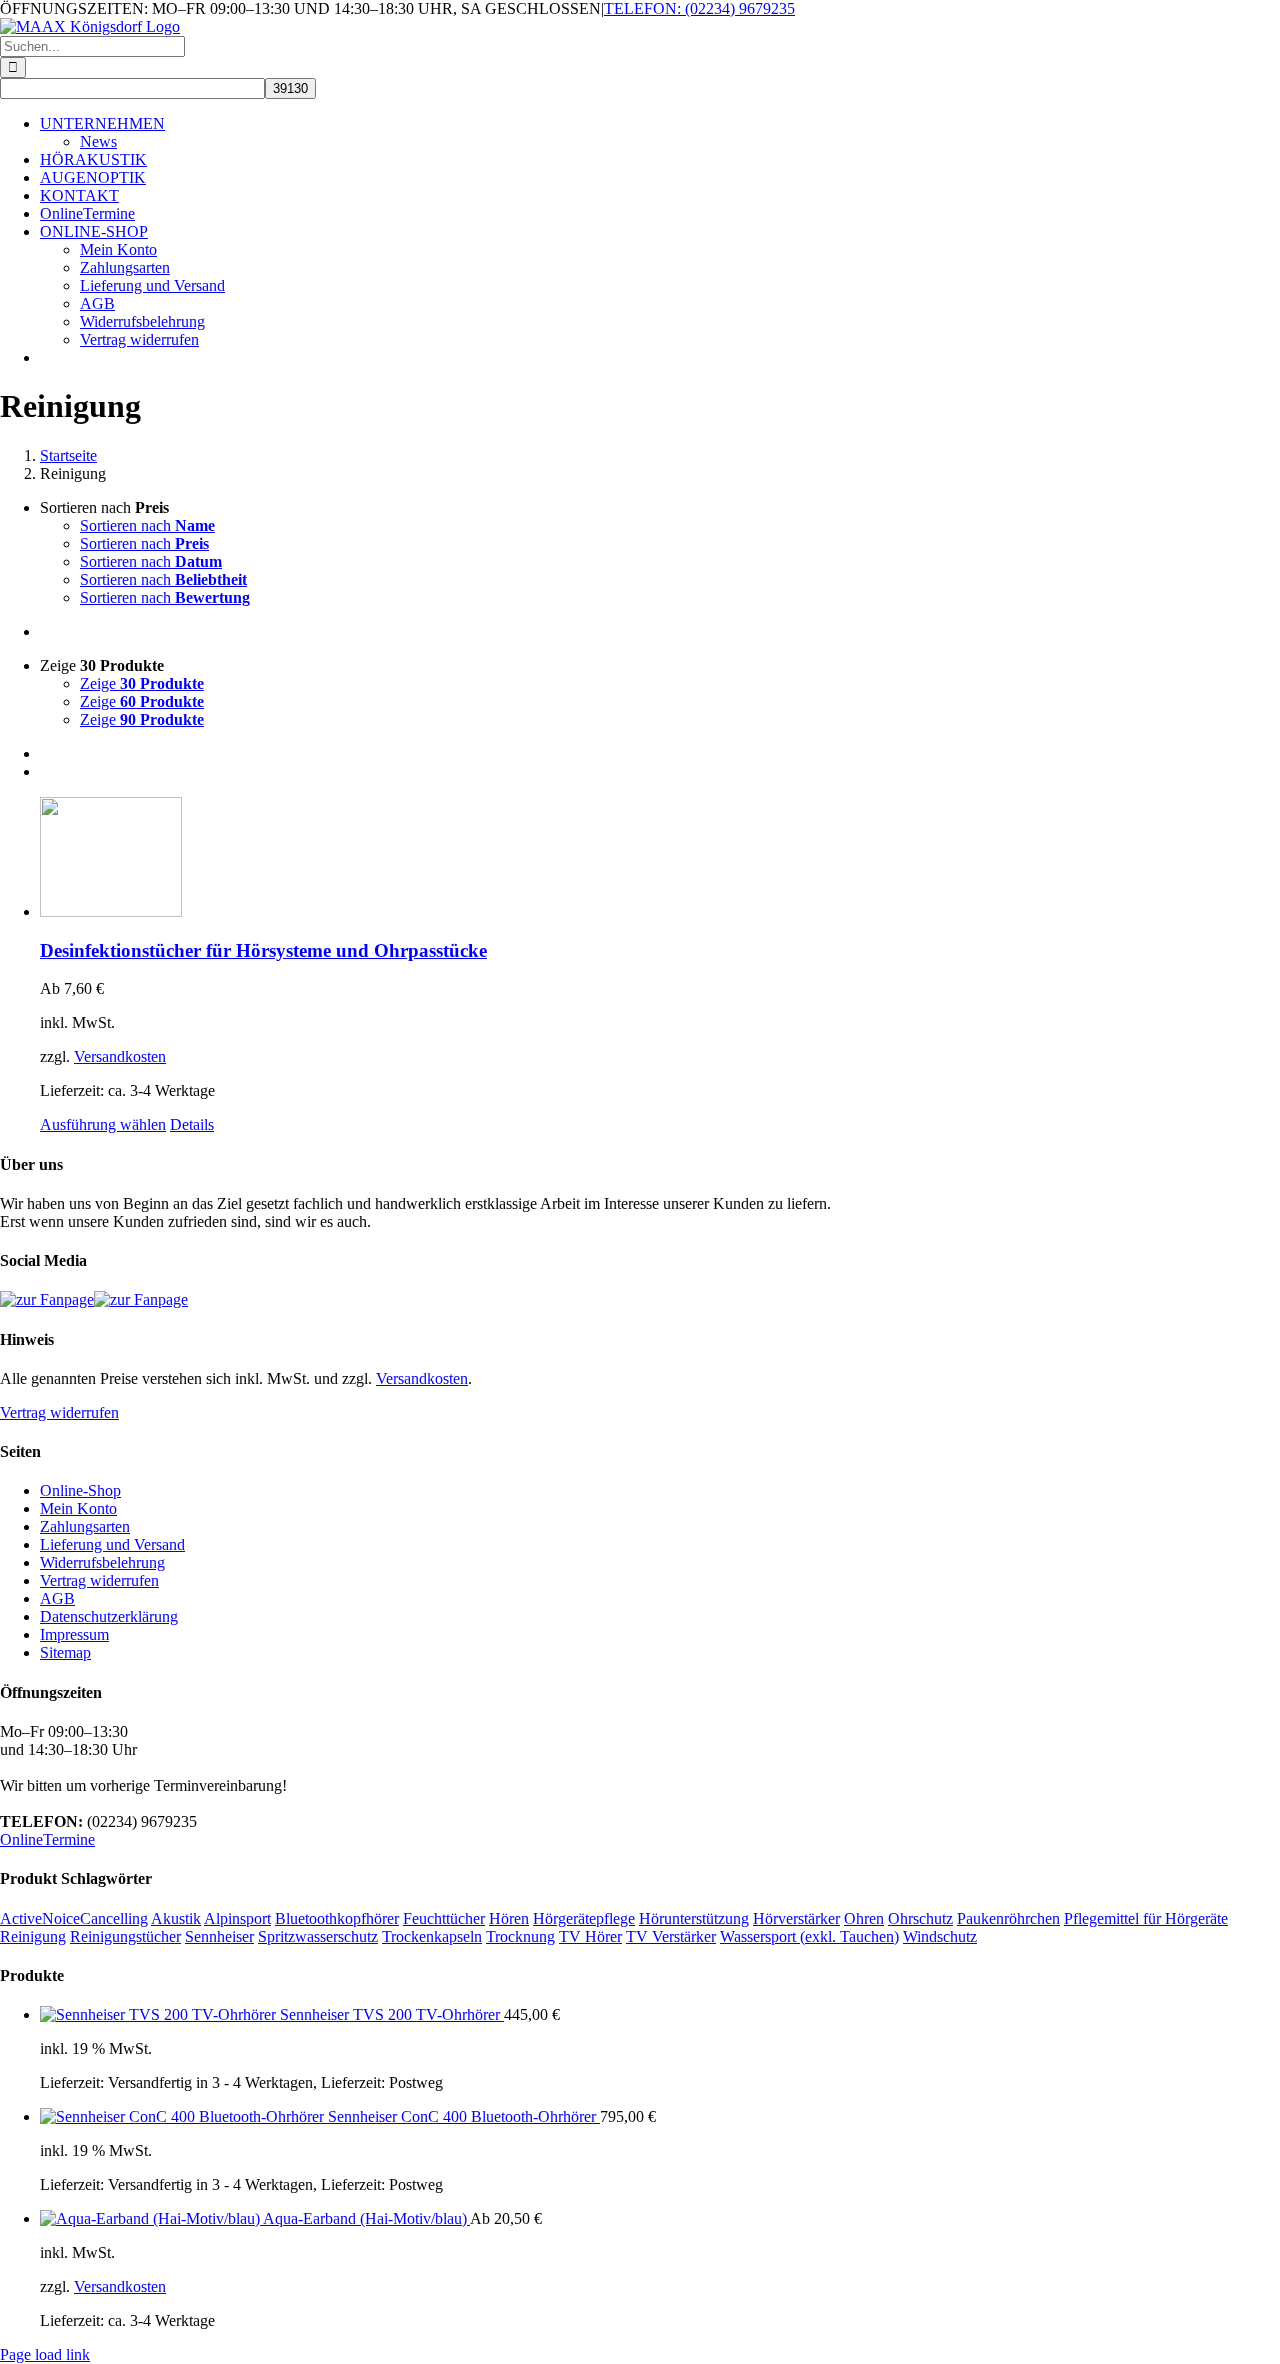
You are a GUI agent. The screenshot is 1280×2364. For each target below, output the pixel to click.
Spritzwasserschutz (318, 1936)
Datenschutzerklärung (109, 1616)
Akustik (176, 1918)
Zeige (142, 683)
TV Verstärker (671, 1936)
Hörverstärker (796, 1918)
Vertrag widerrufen (59, 1412)
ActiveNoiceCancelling (74, 1918)
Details (192, 1124)
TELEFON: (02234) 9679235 (699, 8)
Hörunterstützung (694, 1918)
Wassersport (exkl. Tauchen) (809, 1936)
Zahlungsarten (85, 1526)
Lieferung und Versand (112, 1544)
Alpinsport (237, 1918)
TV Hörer (590, 1936)
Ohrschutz (920, 1918)
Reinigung (33, 1936)
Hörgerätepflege (584, 1918)
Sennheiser (219, 1936)
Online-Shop (80, 1490)
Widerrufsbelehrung (102, 1562)
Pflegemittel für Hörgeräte (1146, 1918)
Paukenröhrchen (1008, 1918)
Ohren (864, 1918)
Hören (509, 1918)
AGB (57, 1598)
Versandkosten (120, 1056)
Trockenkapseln (432, 1936)
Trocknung (520, 1936)
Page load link (45, 2354)
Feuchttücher (444, 1918)
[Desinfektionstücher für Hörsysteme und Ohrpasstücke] (660, 859)
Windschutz (940, 1936)
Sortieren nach (147, 525)
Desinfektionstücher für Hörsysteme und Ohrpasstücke (263, 950)
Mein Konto (78, 1508)
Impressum (74, 1634)
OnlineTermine (47, 1839)
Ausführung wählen (103, 1124)
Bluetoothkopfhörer (337, 1918)
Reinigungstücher (125, 1936)
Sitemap (65, 1652)
